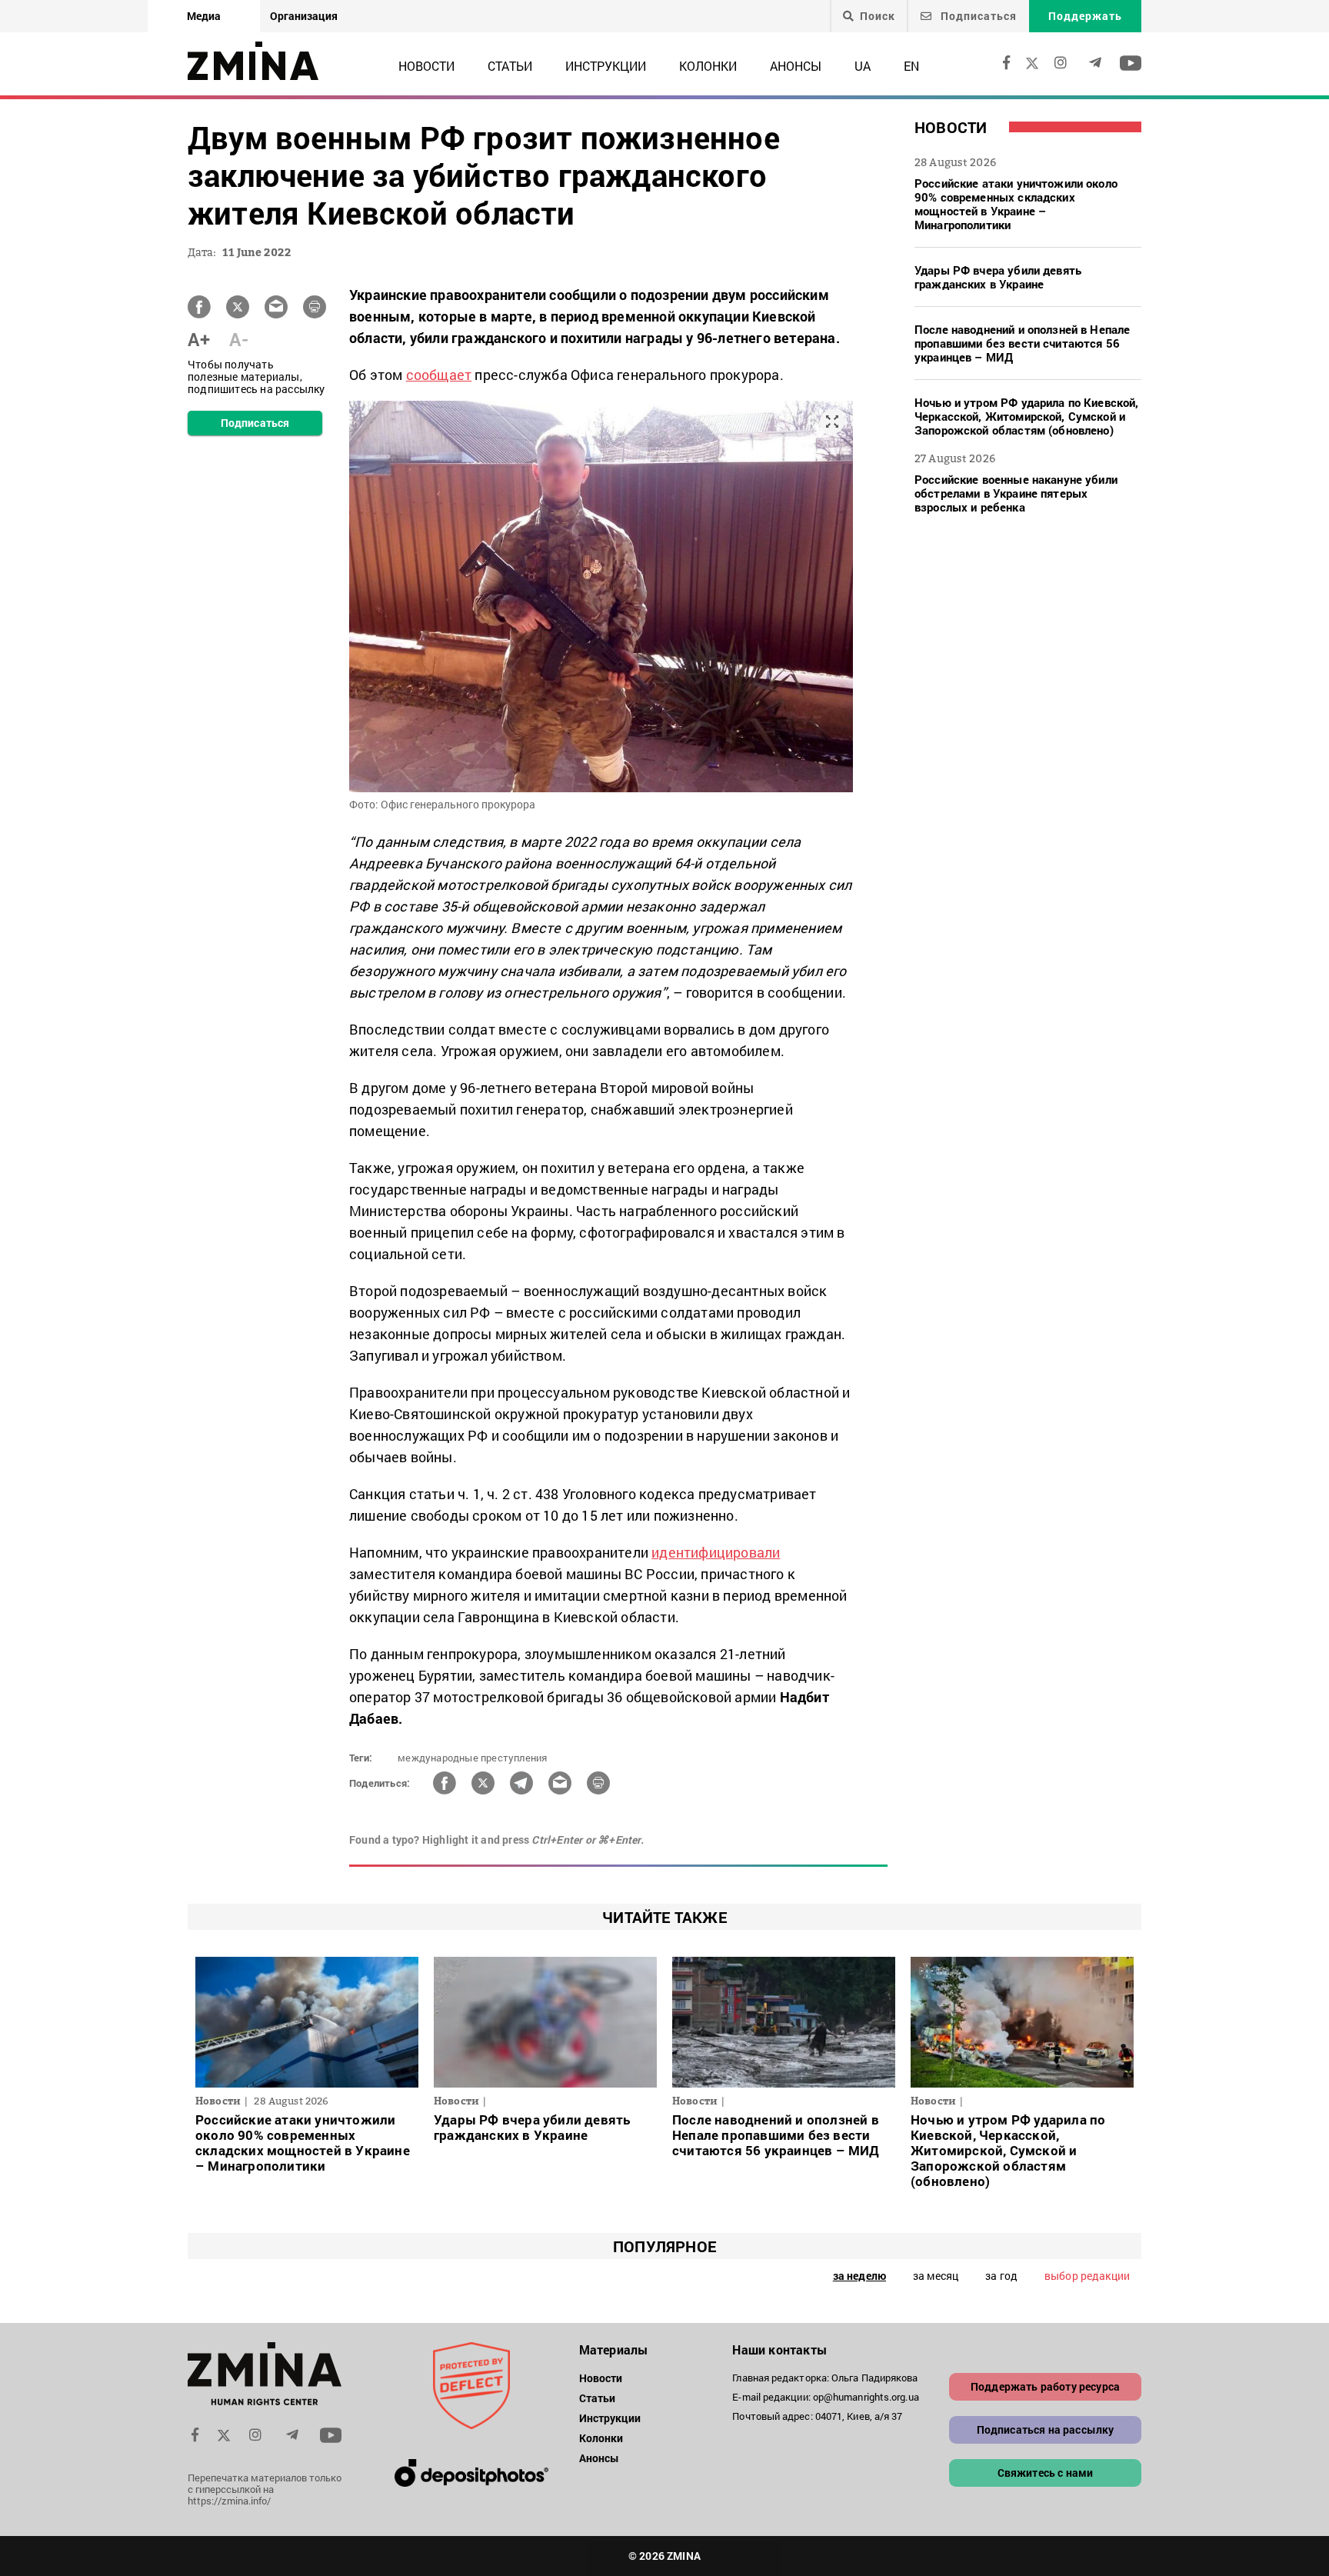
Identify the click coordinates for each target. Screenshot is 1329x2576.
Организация (304, 16)
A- (239, 339)
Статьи (510, 66)
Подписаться (977, 16)
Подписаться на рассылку (1046, 2429)
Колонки (708, 66)
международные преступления (472, 1758)
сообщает (439, 375)
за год (1001, 2276)
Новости (426, 66)
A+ (199, 339)
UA (863, 66)
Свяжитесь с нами (1046, 2473)
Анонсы (796, 66)
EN (911, 66)
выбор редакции (1087, 2276)
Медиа (204, 16)
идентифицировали (716, 1552)
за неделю (859, 2276)
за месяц (936, 2276)
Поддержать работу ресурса (1045, 2386)
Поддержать (1085, 16)
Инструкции (606, 66)
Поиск (878, 16)
